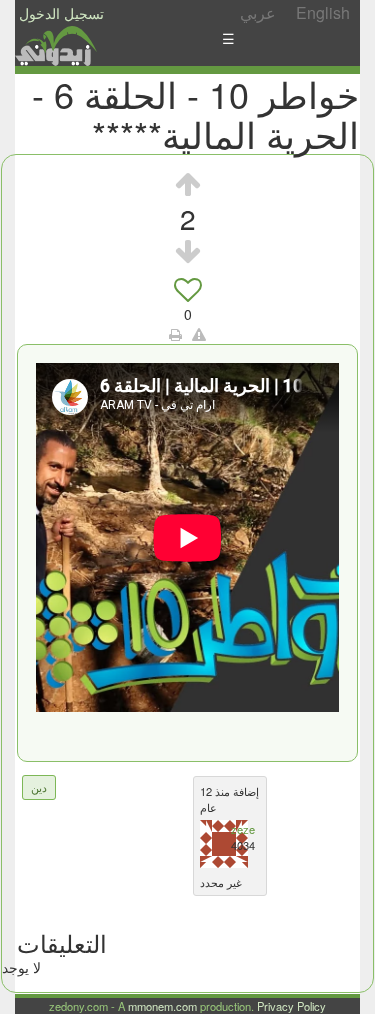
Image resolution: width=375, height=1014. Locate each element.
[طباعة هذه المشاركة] (175, 334)
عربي (258, 12)
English (323, 12)
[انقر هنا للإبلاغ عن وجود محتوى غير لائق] (199, 334)
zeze (243, 829)
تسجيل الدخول (61, 13)
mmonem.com (162, 1006)
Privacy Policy (291, 1006)
